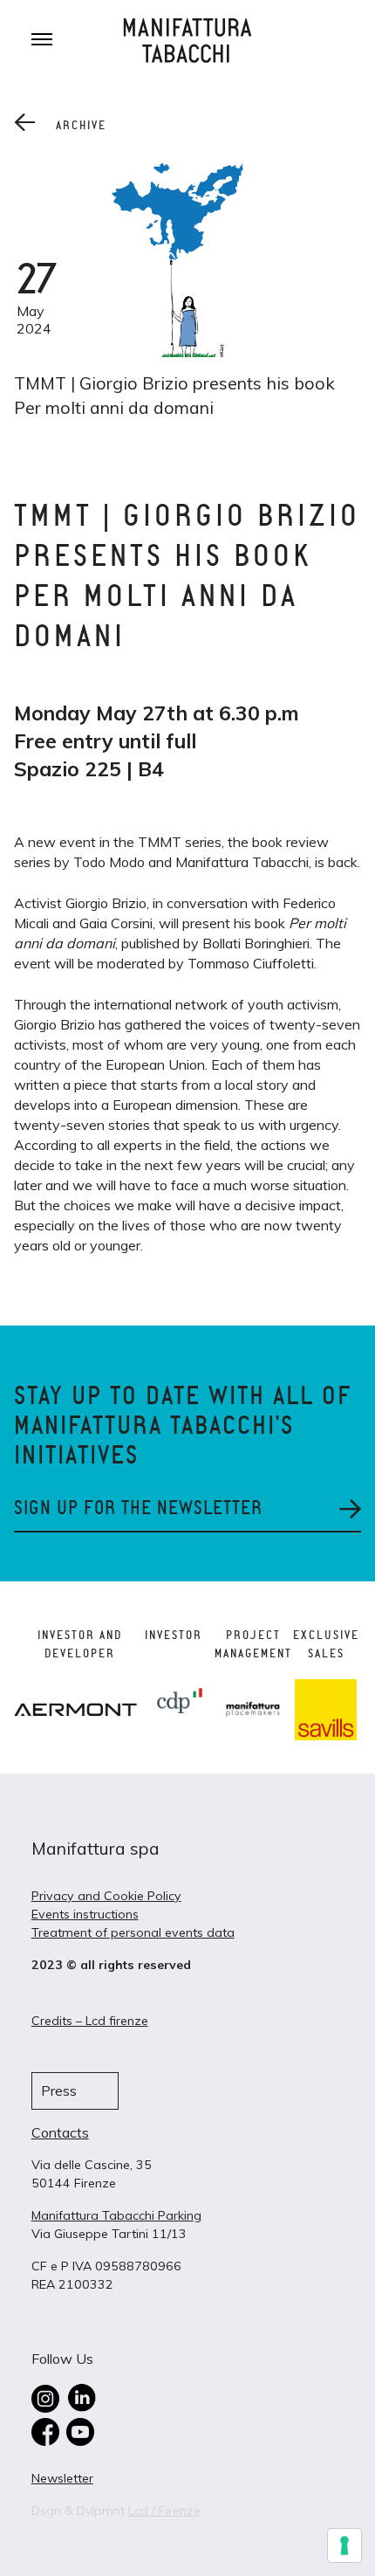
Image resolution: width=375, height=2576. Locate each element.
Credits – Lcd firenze (90, 2021)
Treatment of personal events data (133, 1932)
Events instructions (85, 1914)
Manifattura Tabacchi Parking (116, 2215)
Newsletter (62, 2478)
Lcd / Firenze (164, 2511)
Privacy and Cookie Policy (106, 1896)
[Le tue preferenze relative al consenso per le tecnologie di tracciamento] (344, 2545)
